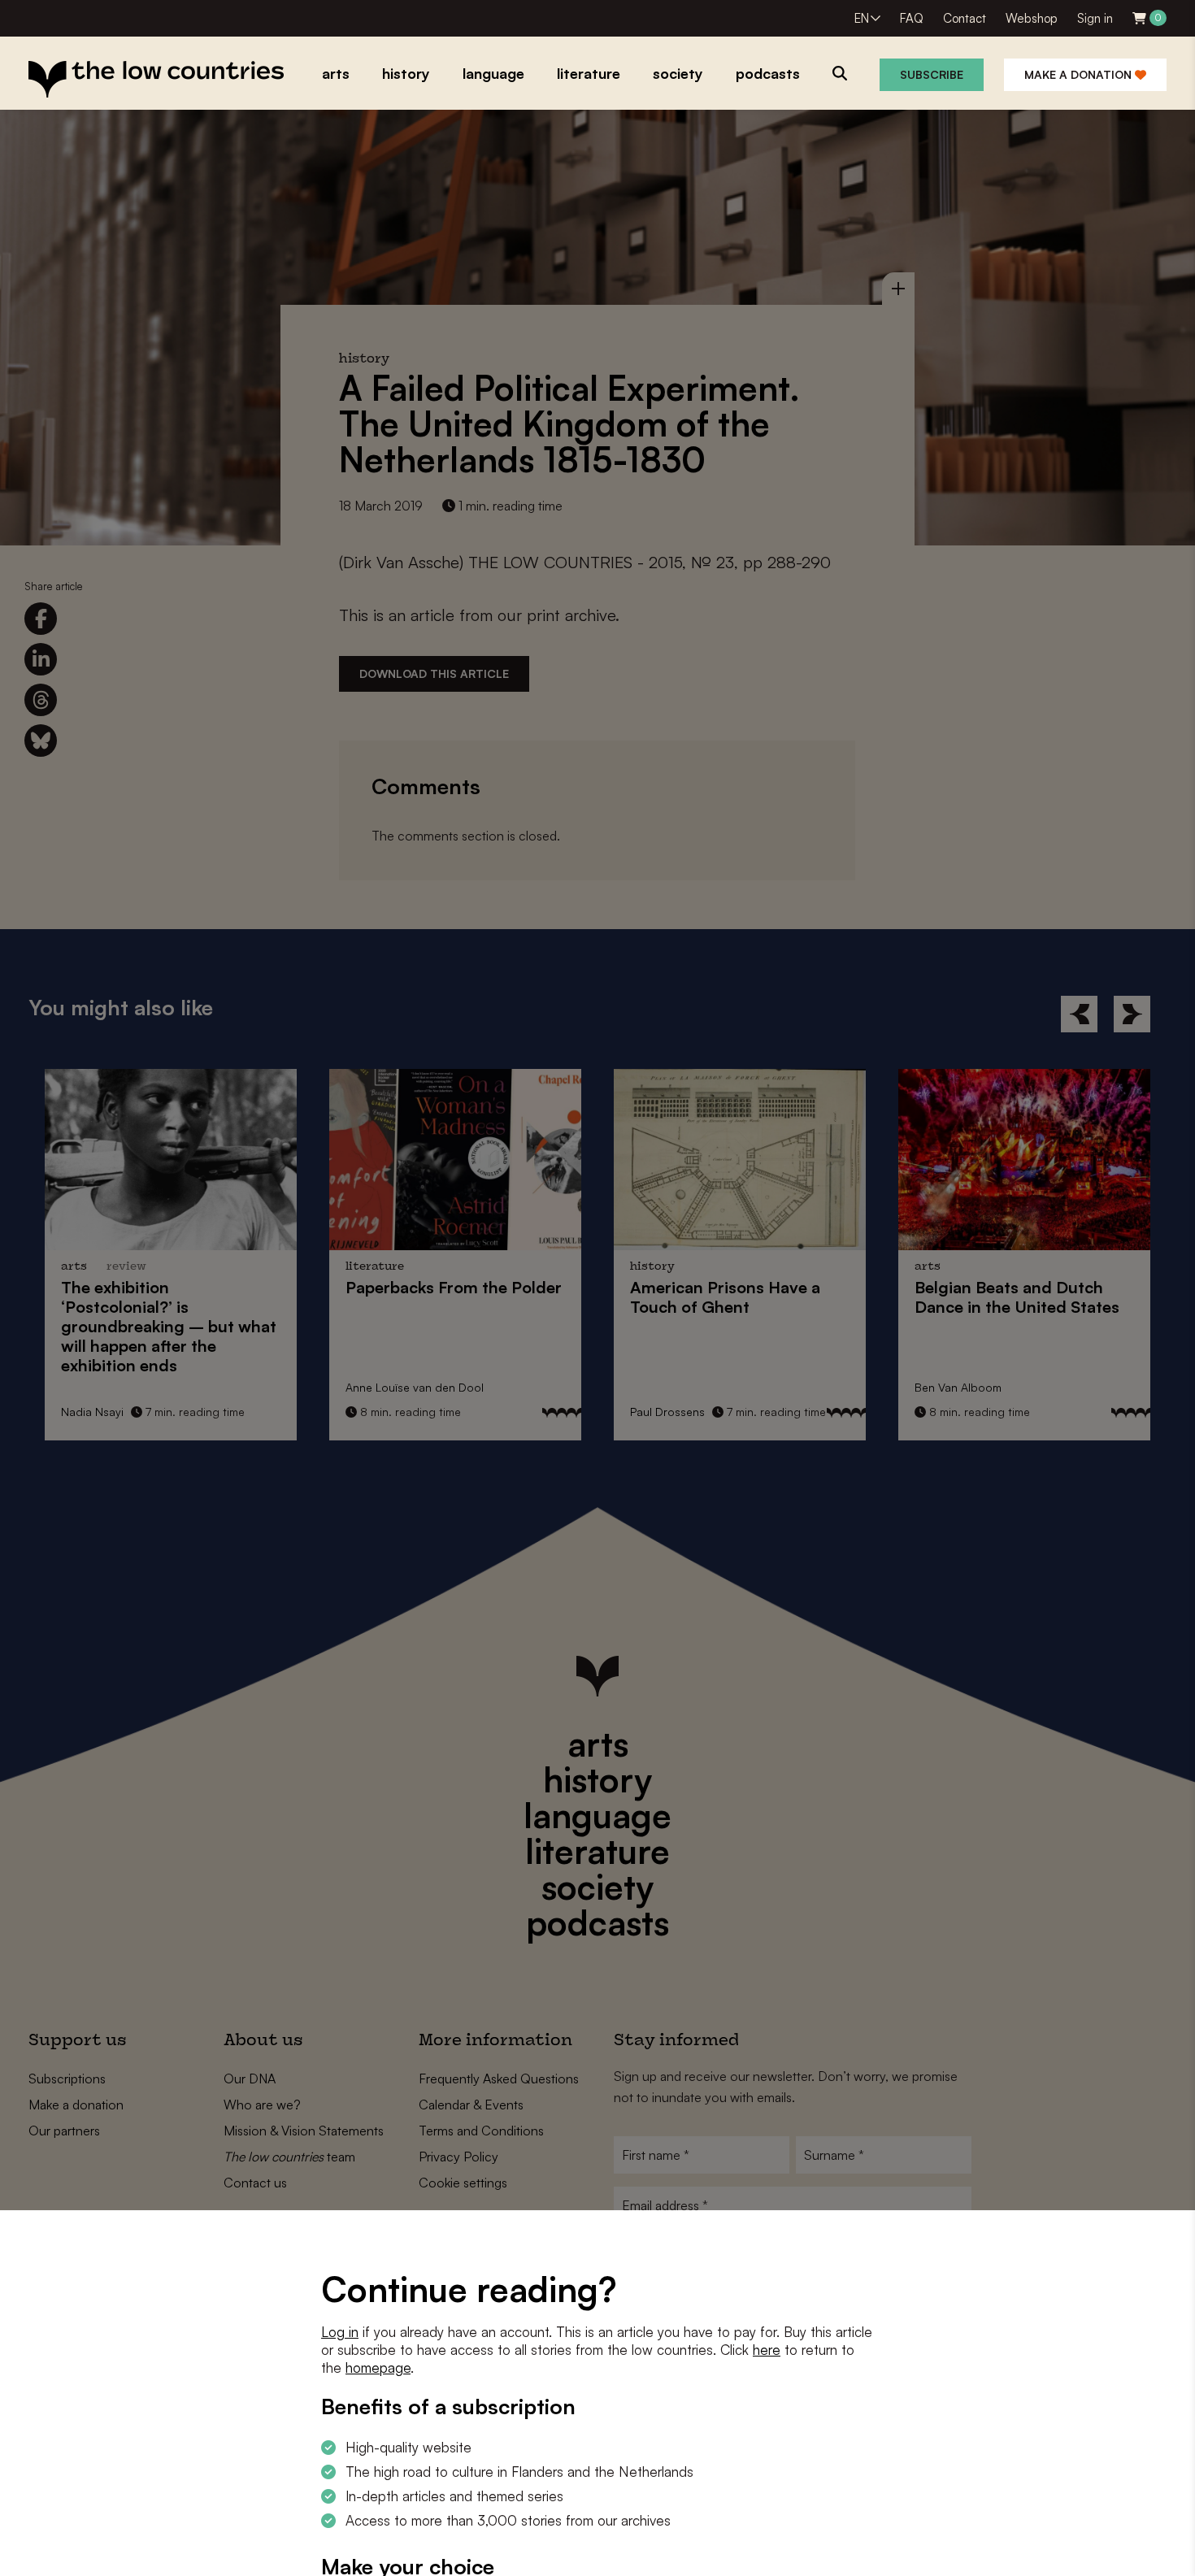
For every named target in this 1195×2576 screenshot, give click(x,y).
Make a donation (1080, 74)
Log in (340, 2332)
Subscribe (932, 74)
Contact (965, 18)
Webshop (1032, 18)
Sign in (1095, 18)
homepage (378, 2367)
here (767, 2350)
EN (862, 18)
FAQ (912, 18)
